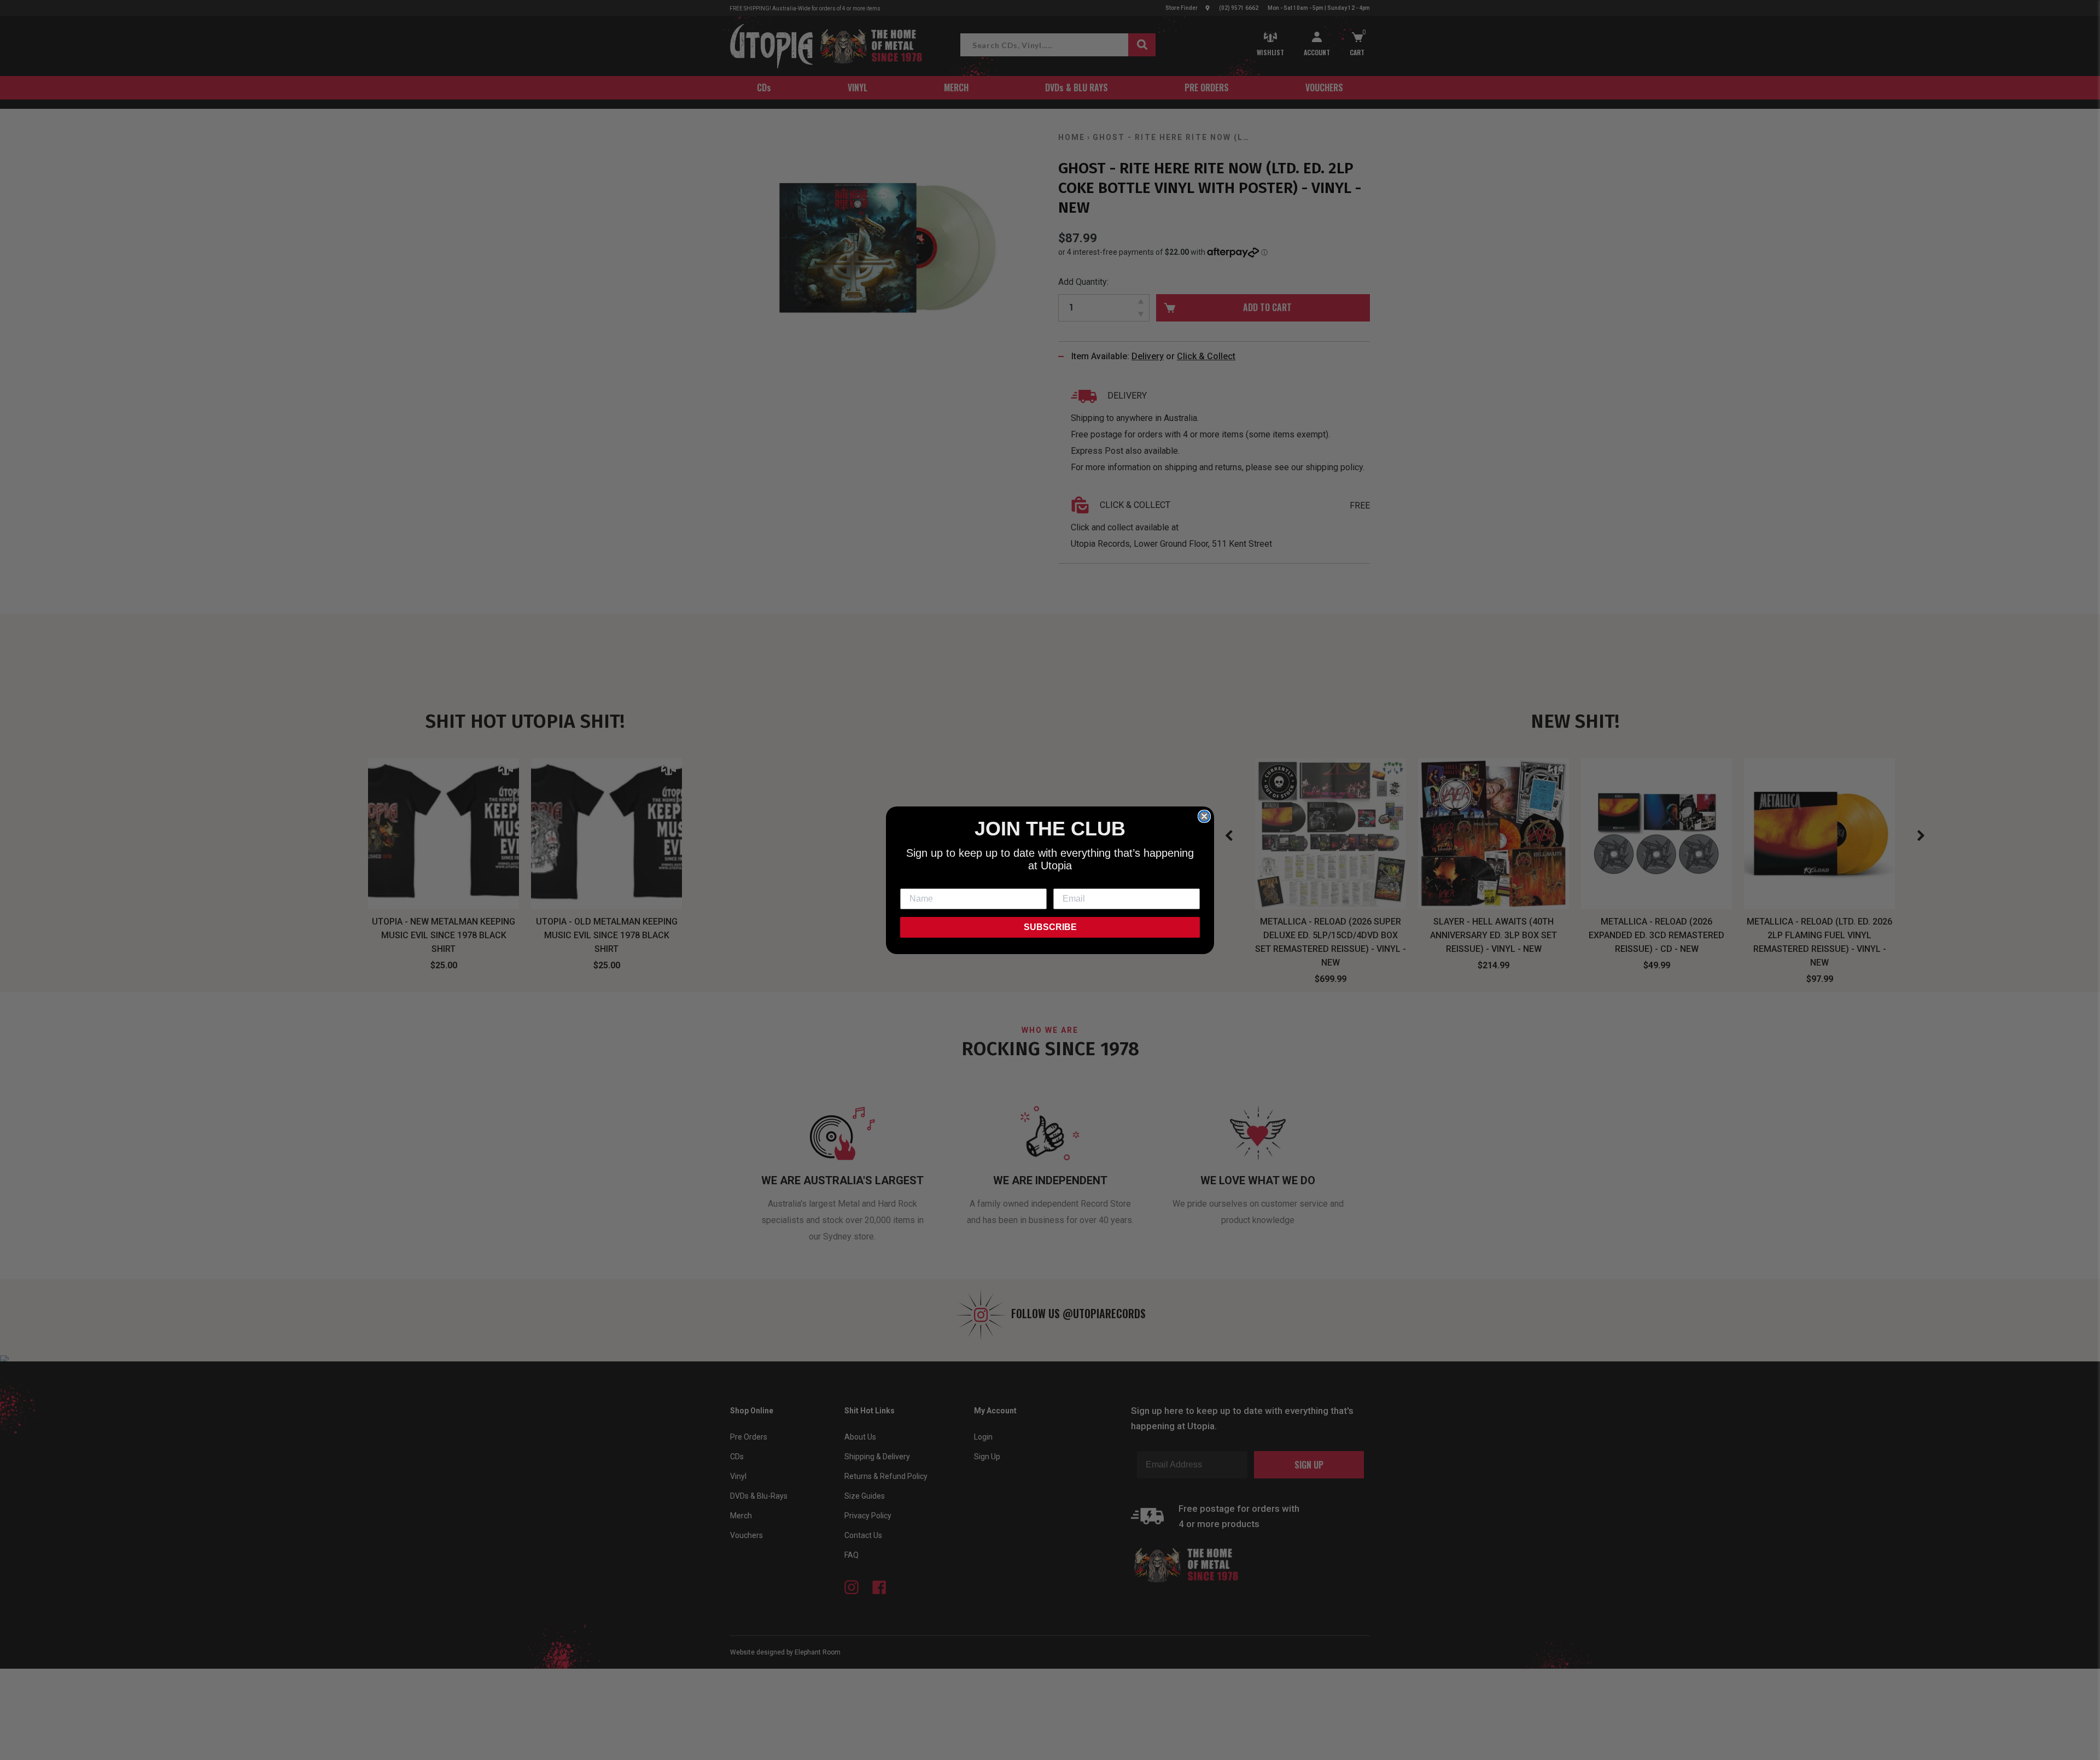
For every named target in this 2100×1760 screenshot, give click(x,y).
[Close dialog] (1204, 816)
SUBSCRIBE (1050, 927)
